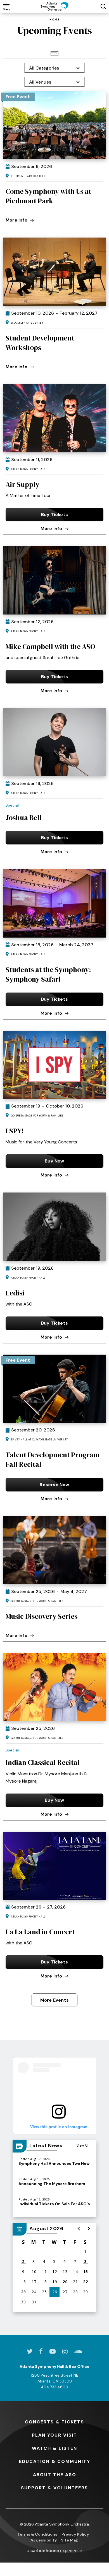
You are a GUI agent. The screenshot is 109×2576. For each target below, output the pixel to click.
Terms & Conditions (37, 2534)
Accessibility (44, 2540)
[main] (54, 1174)
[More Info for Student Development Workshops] (54, 272)
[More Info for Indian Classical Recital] (54, 1687)
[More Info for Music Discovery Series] (54, 1550)
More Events (54, 2000)
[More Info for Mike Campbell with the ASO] (54, 580)
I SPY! (15, 1131)
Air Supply (22, 484)
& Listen (54, 2448)
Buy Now (54, 1161)
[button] (79, 2229)
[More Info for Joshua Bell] (54, 742)
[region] (54, 2268)
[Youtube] (53, 2351)
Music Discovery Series (42, 1616)
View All (82, 2145)
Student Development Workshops (40, 343)
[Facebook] (41, 2351)
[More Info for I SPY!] (54, 1065)
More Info (16, 220)
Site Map (70, 2540)
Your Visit (54, 2435)
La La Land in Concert (40, 1932)
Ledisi (15, 1293)
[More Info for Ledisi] (54, 1227)
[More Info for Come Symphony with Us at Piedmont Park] (54, 125)
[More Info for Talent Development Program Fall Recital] (54, 1389)
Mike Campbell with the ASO (50, 646)
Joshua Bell (24, 818)
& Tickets (54, 2422)
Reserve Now (54, 1485)
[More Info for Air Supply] (54, 418)
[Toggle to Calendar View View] (54, 53)
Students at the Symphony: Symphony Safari (48, 974)
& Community (55, 2461)
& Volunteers (54, 2488)
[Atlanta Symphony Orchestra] (54, 6)
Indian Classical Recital (43, 1762)
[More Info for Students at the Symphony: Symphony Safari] (54, 903)
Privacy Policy (75, 2534)
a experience (54, 2551)
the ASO (55, 2475)
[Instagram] (65, 2351)
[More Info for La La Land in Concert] (54, 1866)
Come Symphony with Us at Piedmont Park (48, 196)
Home (54, 20)
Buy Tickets (54, 514)
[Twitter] (30, 2351)
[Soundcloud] (78, 2351)
